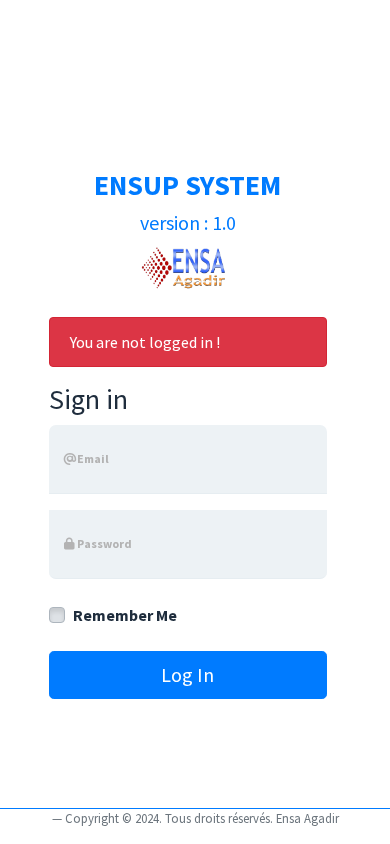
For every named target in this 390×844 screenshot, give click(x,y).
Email (93, 458)
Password (103, 543)
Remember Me (125, 615)
